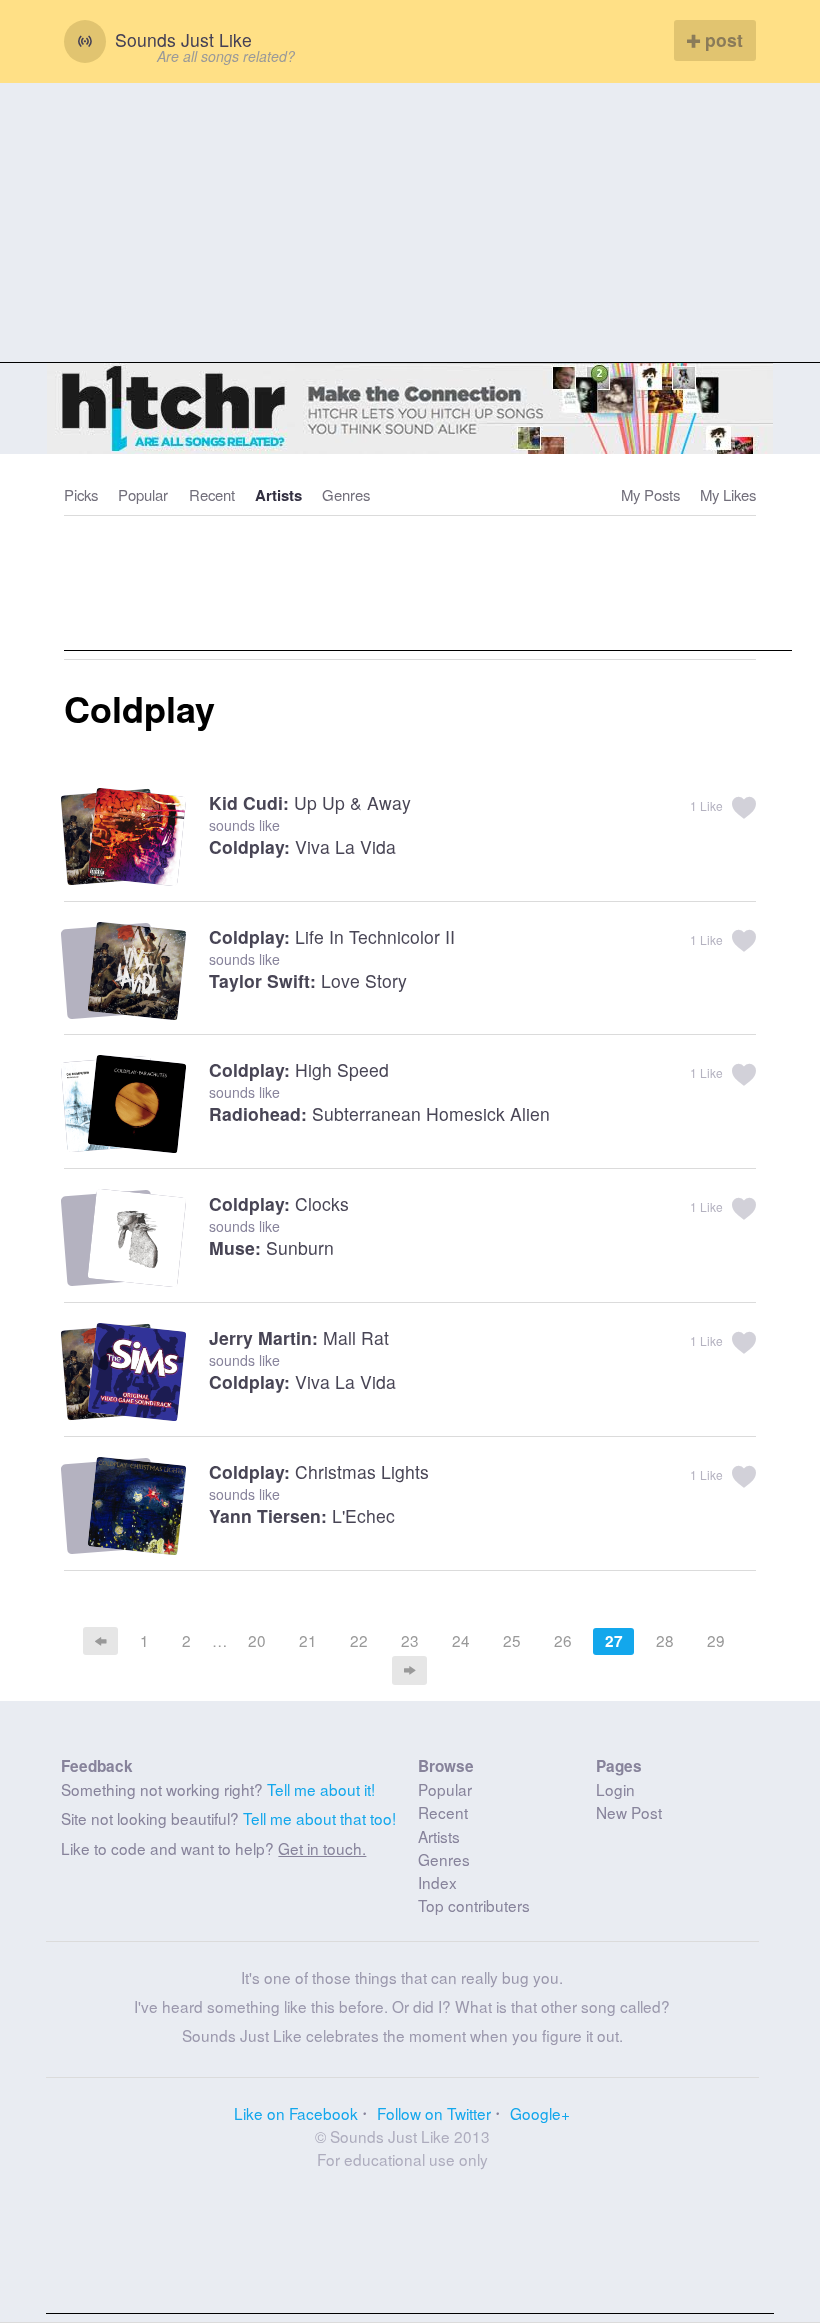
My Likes (728, 494)
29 (716, 1640)
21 (308, 1640)
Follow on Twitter (434, 2113)
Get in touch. (322, 1848)
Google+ (540, 2113)
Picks (81, 494)
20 (257, 1640)
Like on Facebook (296, 2113)
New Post (629, 1812)
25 (512, 1640)
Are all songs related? (226, 56)
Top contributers (474, 1905)
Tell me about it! (321, 1789)
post (721, 39)
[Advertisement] (410, 223)
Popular (143, 494)
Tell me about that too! (319, 1818)
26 (563, 1640)
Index (437, 1882)
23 (410, 1640)
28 (665, 1640)
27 (614, 1641)
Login (615, 1789)
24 (461, 1640)
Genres (346, 494)
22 (359, 1640)
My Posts (650, 494)
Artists (278, 495)
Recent (212, 494)
